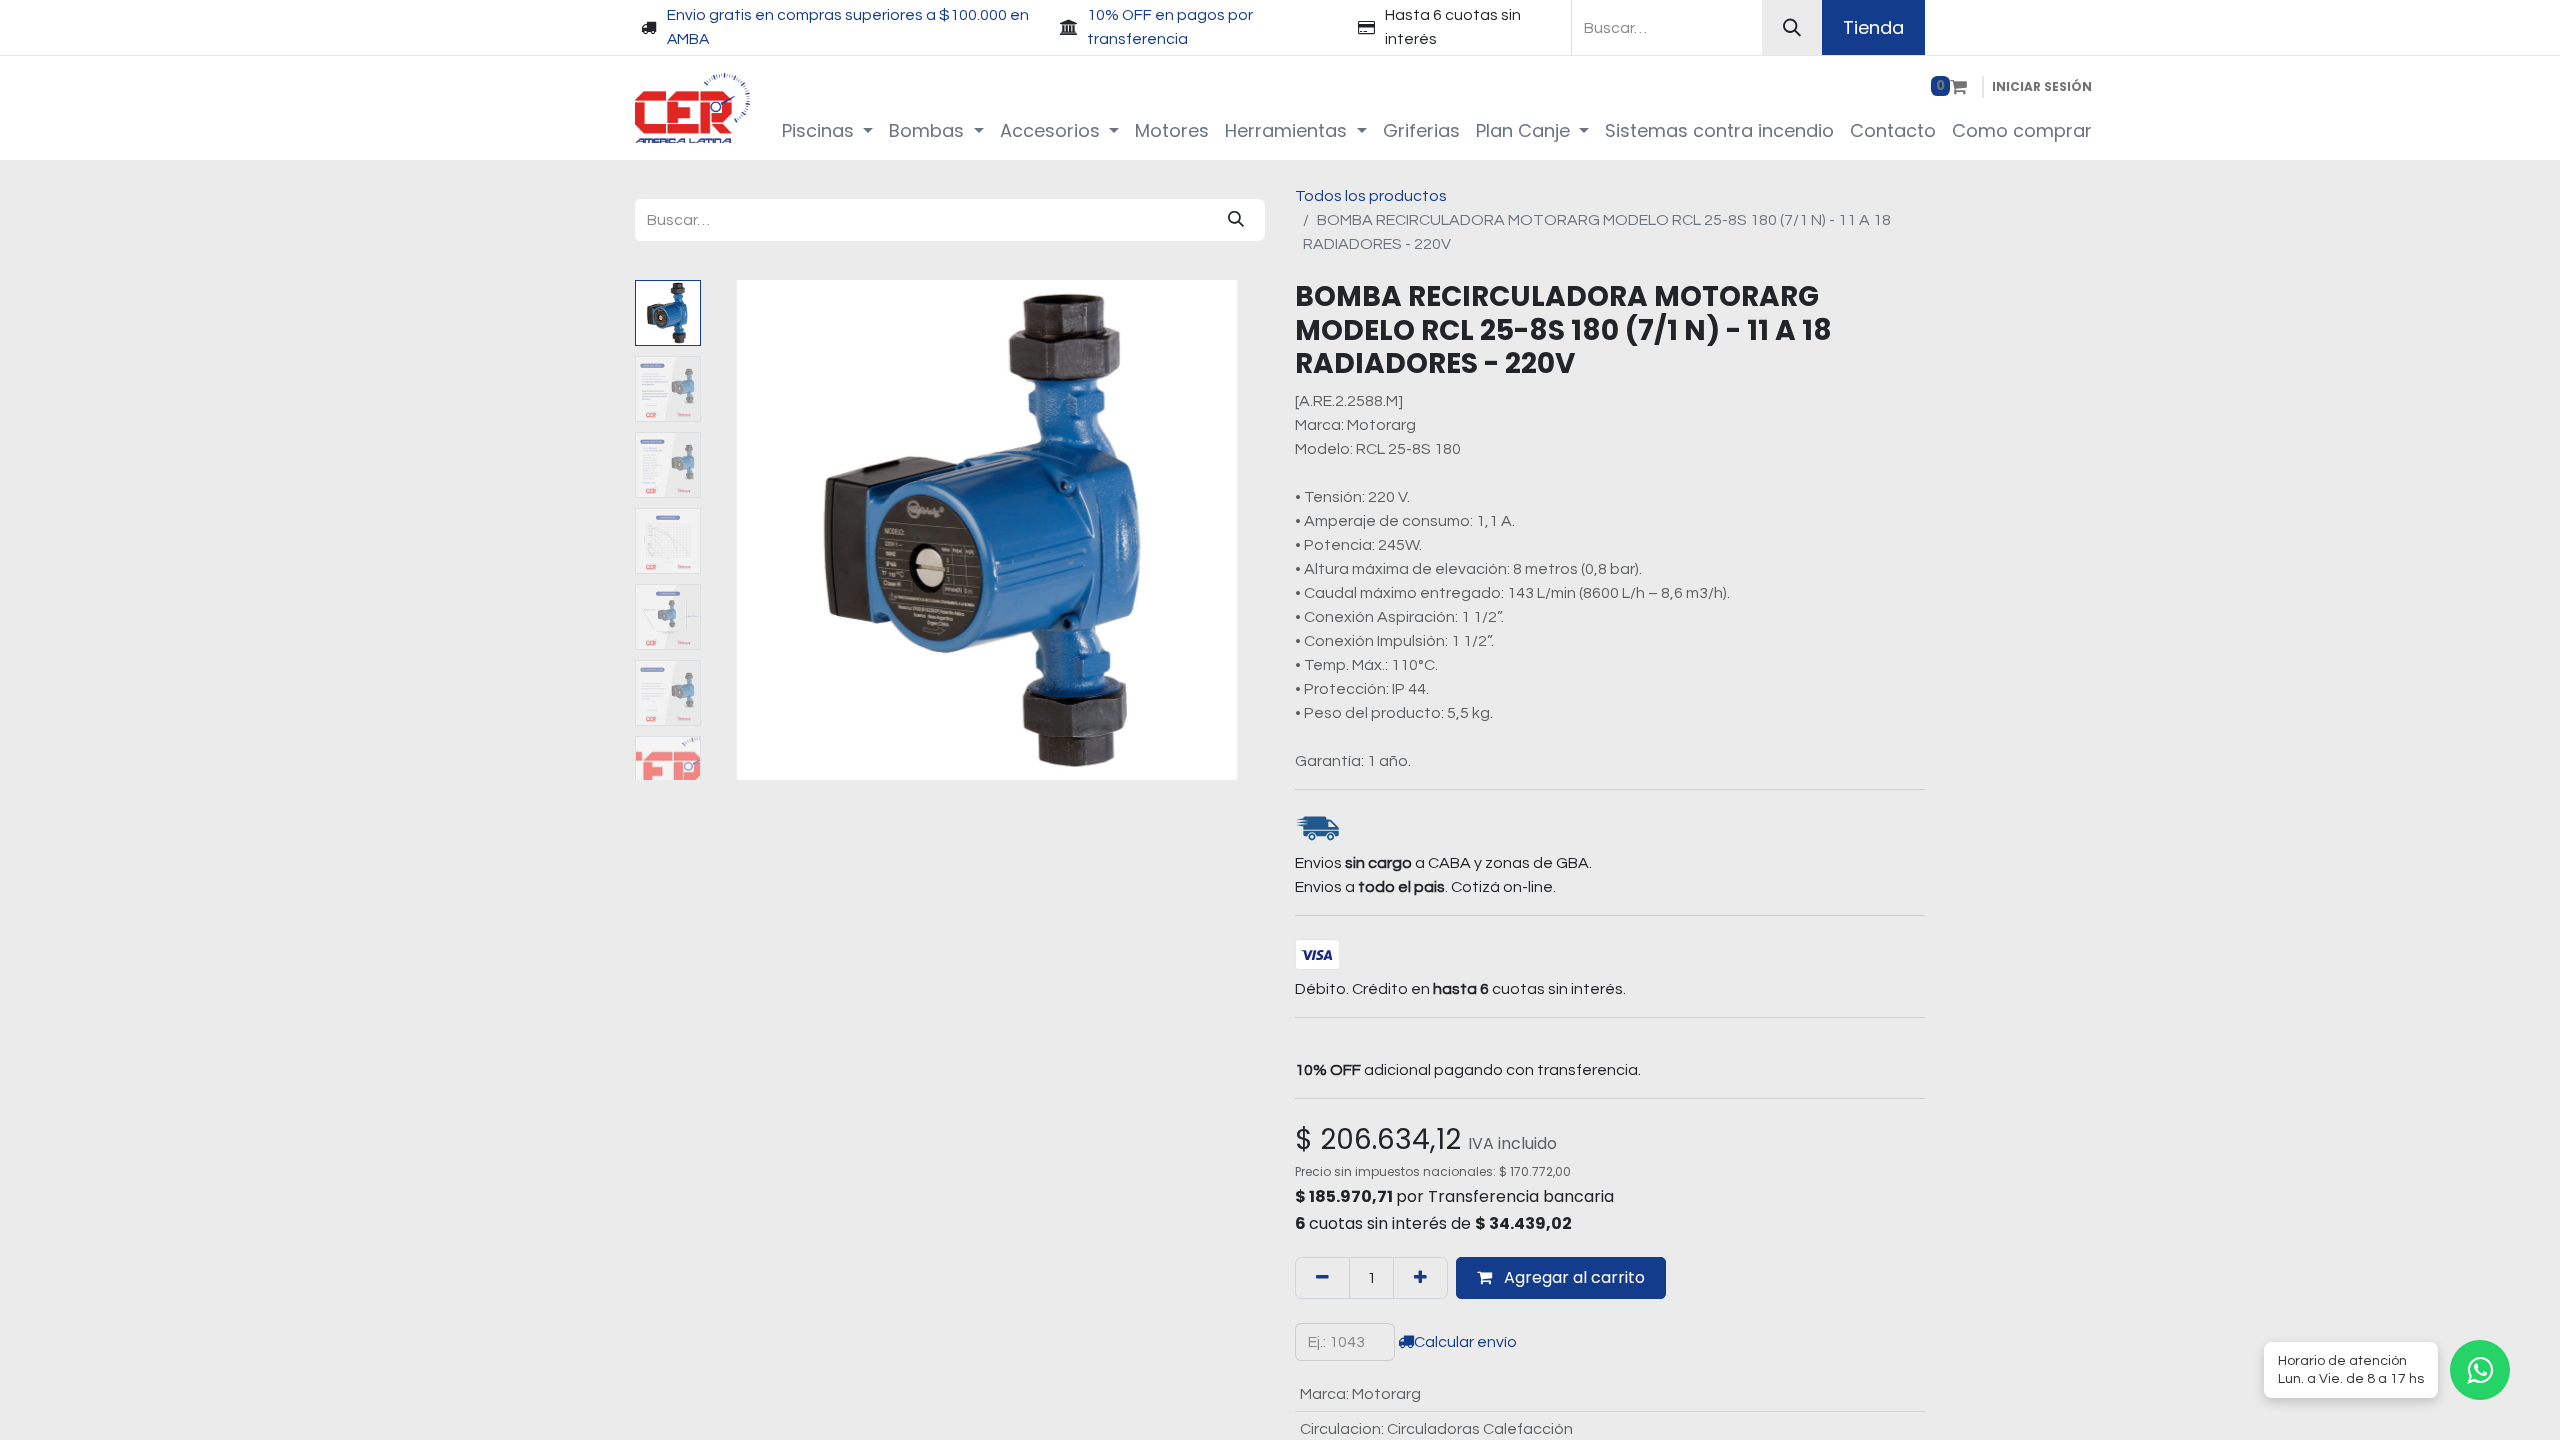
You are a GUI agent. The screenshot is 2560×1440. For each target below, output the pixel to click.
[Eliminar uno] (1322, 1278)
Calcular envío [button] (1465, 1342)
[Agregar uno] (1420, 1278)
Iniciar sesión (2042, 86)
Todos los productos (1371, 196)
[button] (750, 530)
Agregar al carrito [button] (1572, 1277)
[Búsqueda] (1792, 27)
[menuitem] (828, 130)
